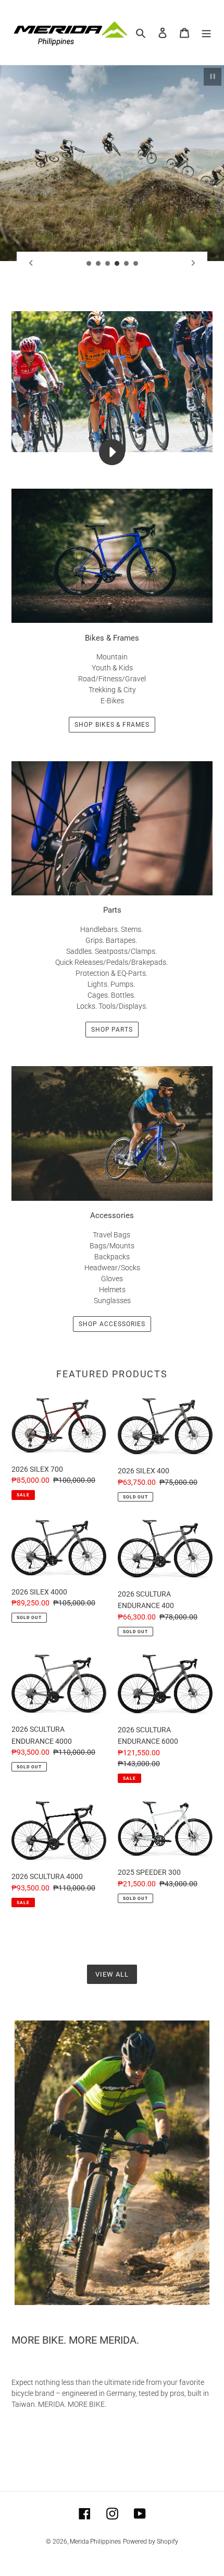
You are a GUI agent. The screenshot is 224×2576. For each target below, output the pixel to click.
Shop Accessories (112, 1324)
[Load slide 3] (108, 264)
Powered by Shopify (151, 2542)
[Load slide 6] (136, 264)
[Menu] (206, 33)
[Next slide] (193, 263)
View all (112, 1974)
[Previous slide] (31, 263)
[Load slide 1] (89, 264)
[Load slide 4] (117, 264)
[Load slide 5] (127, 264)
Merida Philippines (95, 2542)
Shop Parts (112, 1030)
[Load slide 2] (98, 264)
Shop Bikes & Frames (112, 725)
